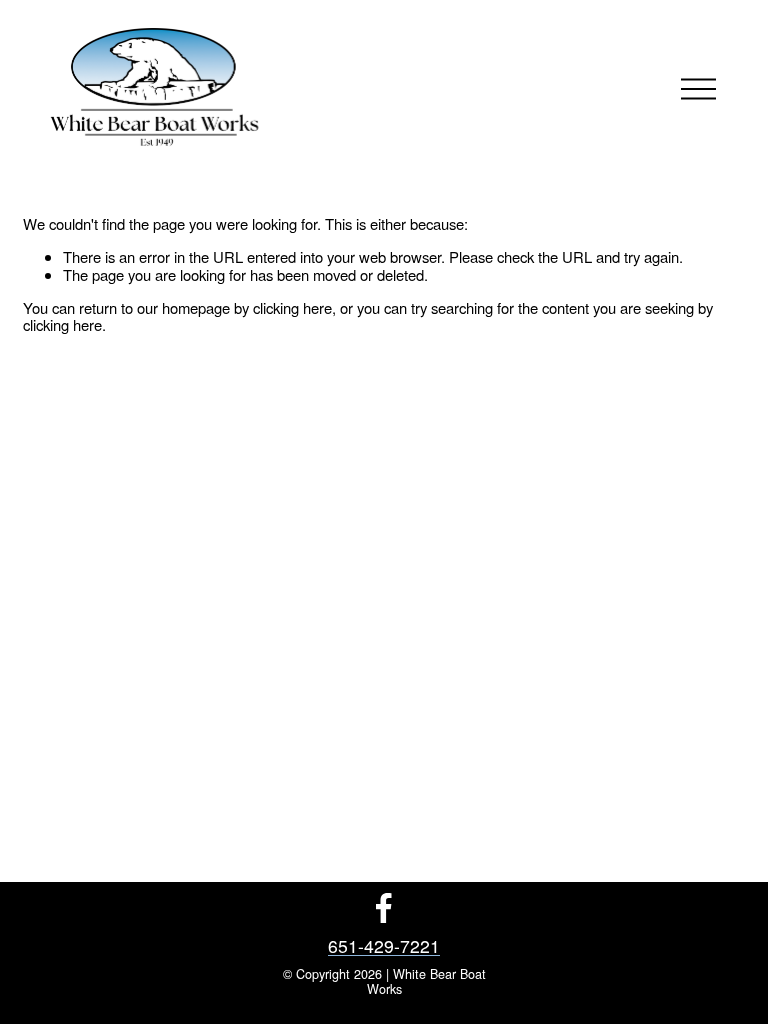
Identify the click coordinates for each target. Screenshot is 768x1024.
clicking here (292, 307)
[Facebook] (384, 908)
